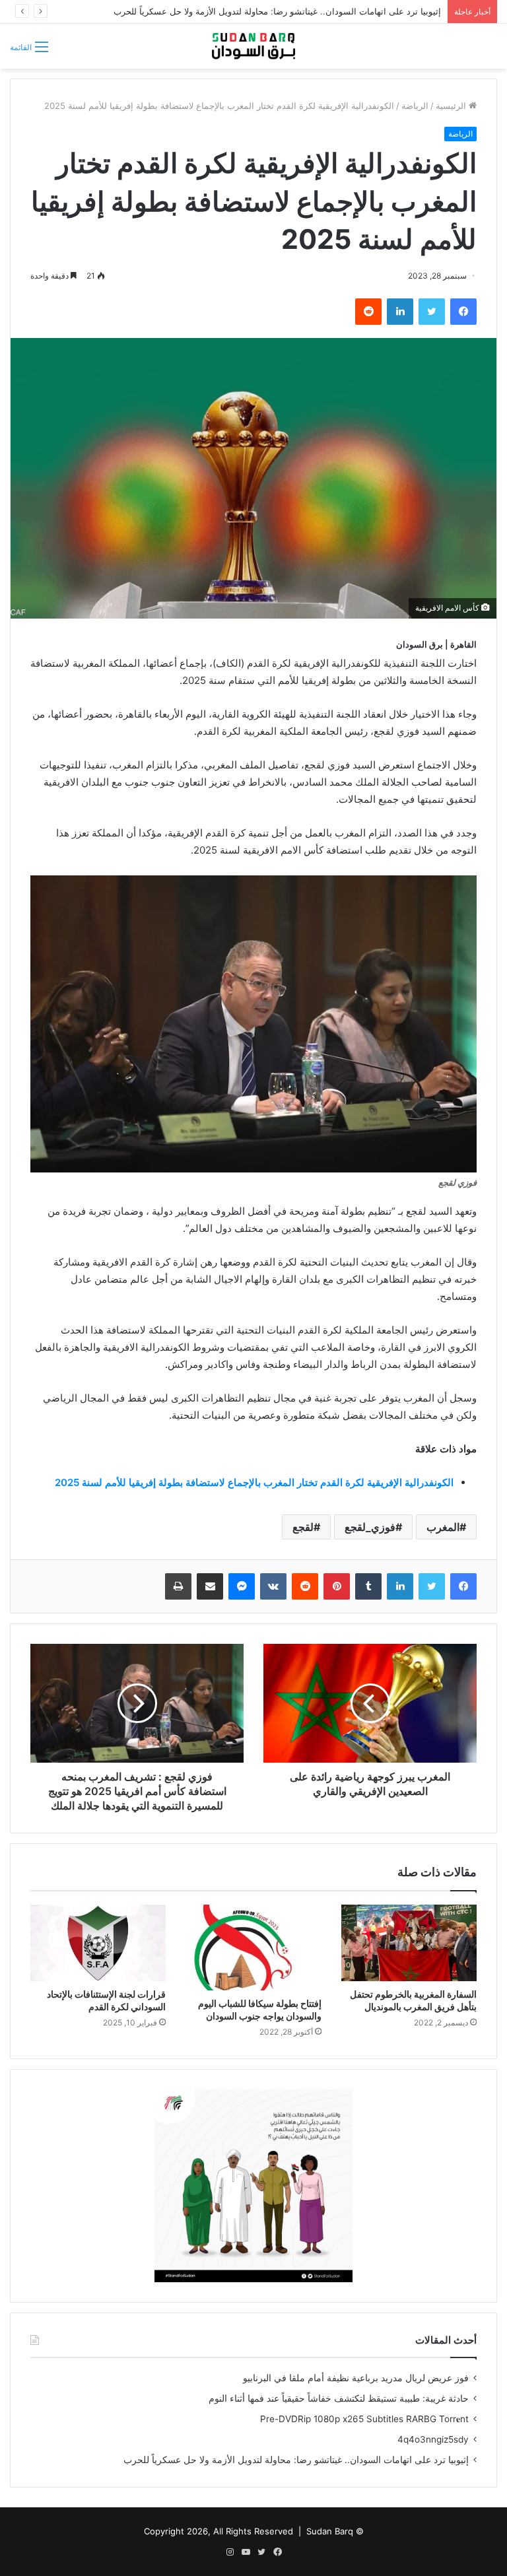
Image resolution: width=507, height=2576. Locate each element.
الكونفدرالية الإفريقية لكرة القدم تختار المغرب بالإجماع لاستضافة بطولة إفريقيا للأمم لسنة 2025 (254, 1482)
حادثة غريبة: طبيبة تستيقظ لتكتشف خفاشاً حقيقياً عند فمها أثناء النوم (339, 2398)
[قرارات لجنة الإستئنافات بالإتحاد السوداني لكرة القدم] (98, 1943)
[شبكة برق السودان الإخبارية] (253, 46)
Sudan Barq (330, 2531)
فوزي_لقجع (370, 1527)
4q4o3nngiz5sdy (433, 2439)
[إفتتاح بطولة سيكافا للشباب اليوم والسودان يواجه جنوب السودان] (253, 1948)
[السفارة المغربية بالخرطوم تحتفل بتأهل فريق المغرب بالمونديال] (409, 1943)
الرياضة (415, 106)
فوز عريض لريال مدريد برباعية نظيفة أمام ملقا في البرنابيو (356, 2378)
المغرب (443, 1527)
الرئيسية (452, 106)
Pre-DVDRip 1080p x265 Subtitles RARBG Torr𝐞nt (364, 2419)
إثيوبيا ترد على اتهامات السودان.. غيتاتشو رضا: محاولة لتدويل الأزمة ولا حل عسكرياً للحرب (296, 2460)
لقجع (303, 1527)
